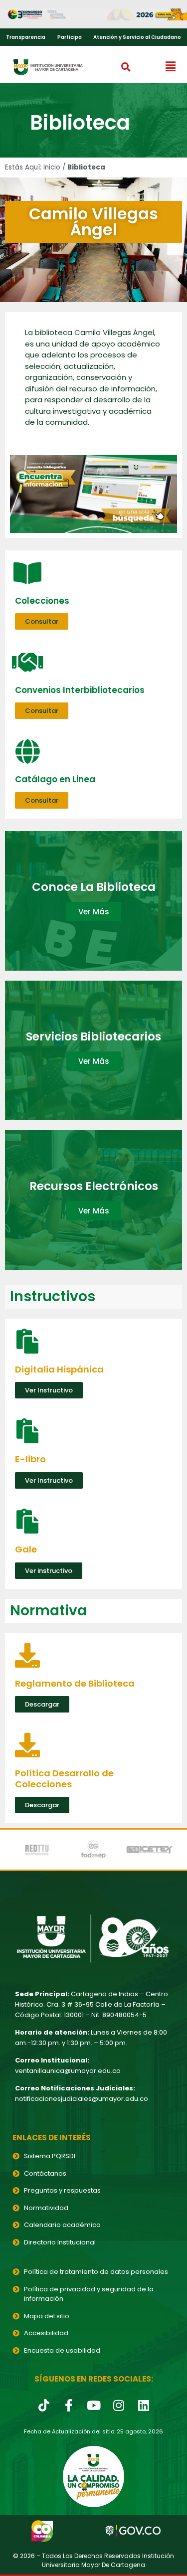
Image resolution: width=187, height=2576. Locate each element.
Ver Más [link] (94, 912)
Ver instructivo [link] (49, 1571)
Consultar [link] (42, 621)
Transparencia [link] (26, 37)
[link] (93, 14)
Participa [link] (70, 37)
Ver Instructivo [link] (49, 1390)
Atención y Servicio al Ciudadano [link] (137, 37)
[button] (126, 67)
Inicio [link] (52, 167)
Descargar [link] (42, 1704)
